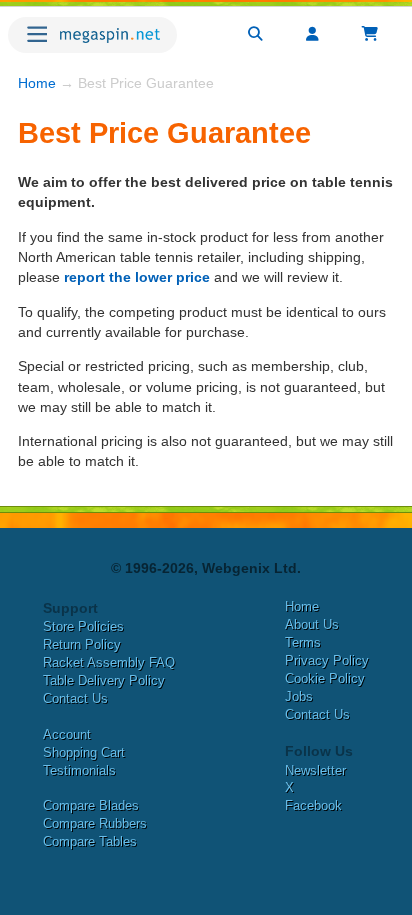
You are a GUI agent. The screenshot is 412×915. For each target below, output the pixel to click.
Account (67, 734)
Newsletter (315, 770)
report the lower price (137, 277)
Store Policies (83, 626)
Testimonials (79, 770)
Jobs (299, 696)
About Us (312, 624)
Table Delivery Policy (104, 680)
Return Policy (82, 644)
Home (37, 83)
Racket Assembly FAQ (109, 662)
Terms (303, 642)
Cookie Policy (325, 678)
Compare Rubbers (95, 823)
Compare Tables (90, 841)
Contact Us (75, 698)
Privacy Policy (327, 660)
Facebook (313, 805)
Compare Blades (91, 805)
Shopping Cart (84, 752)
